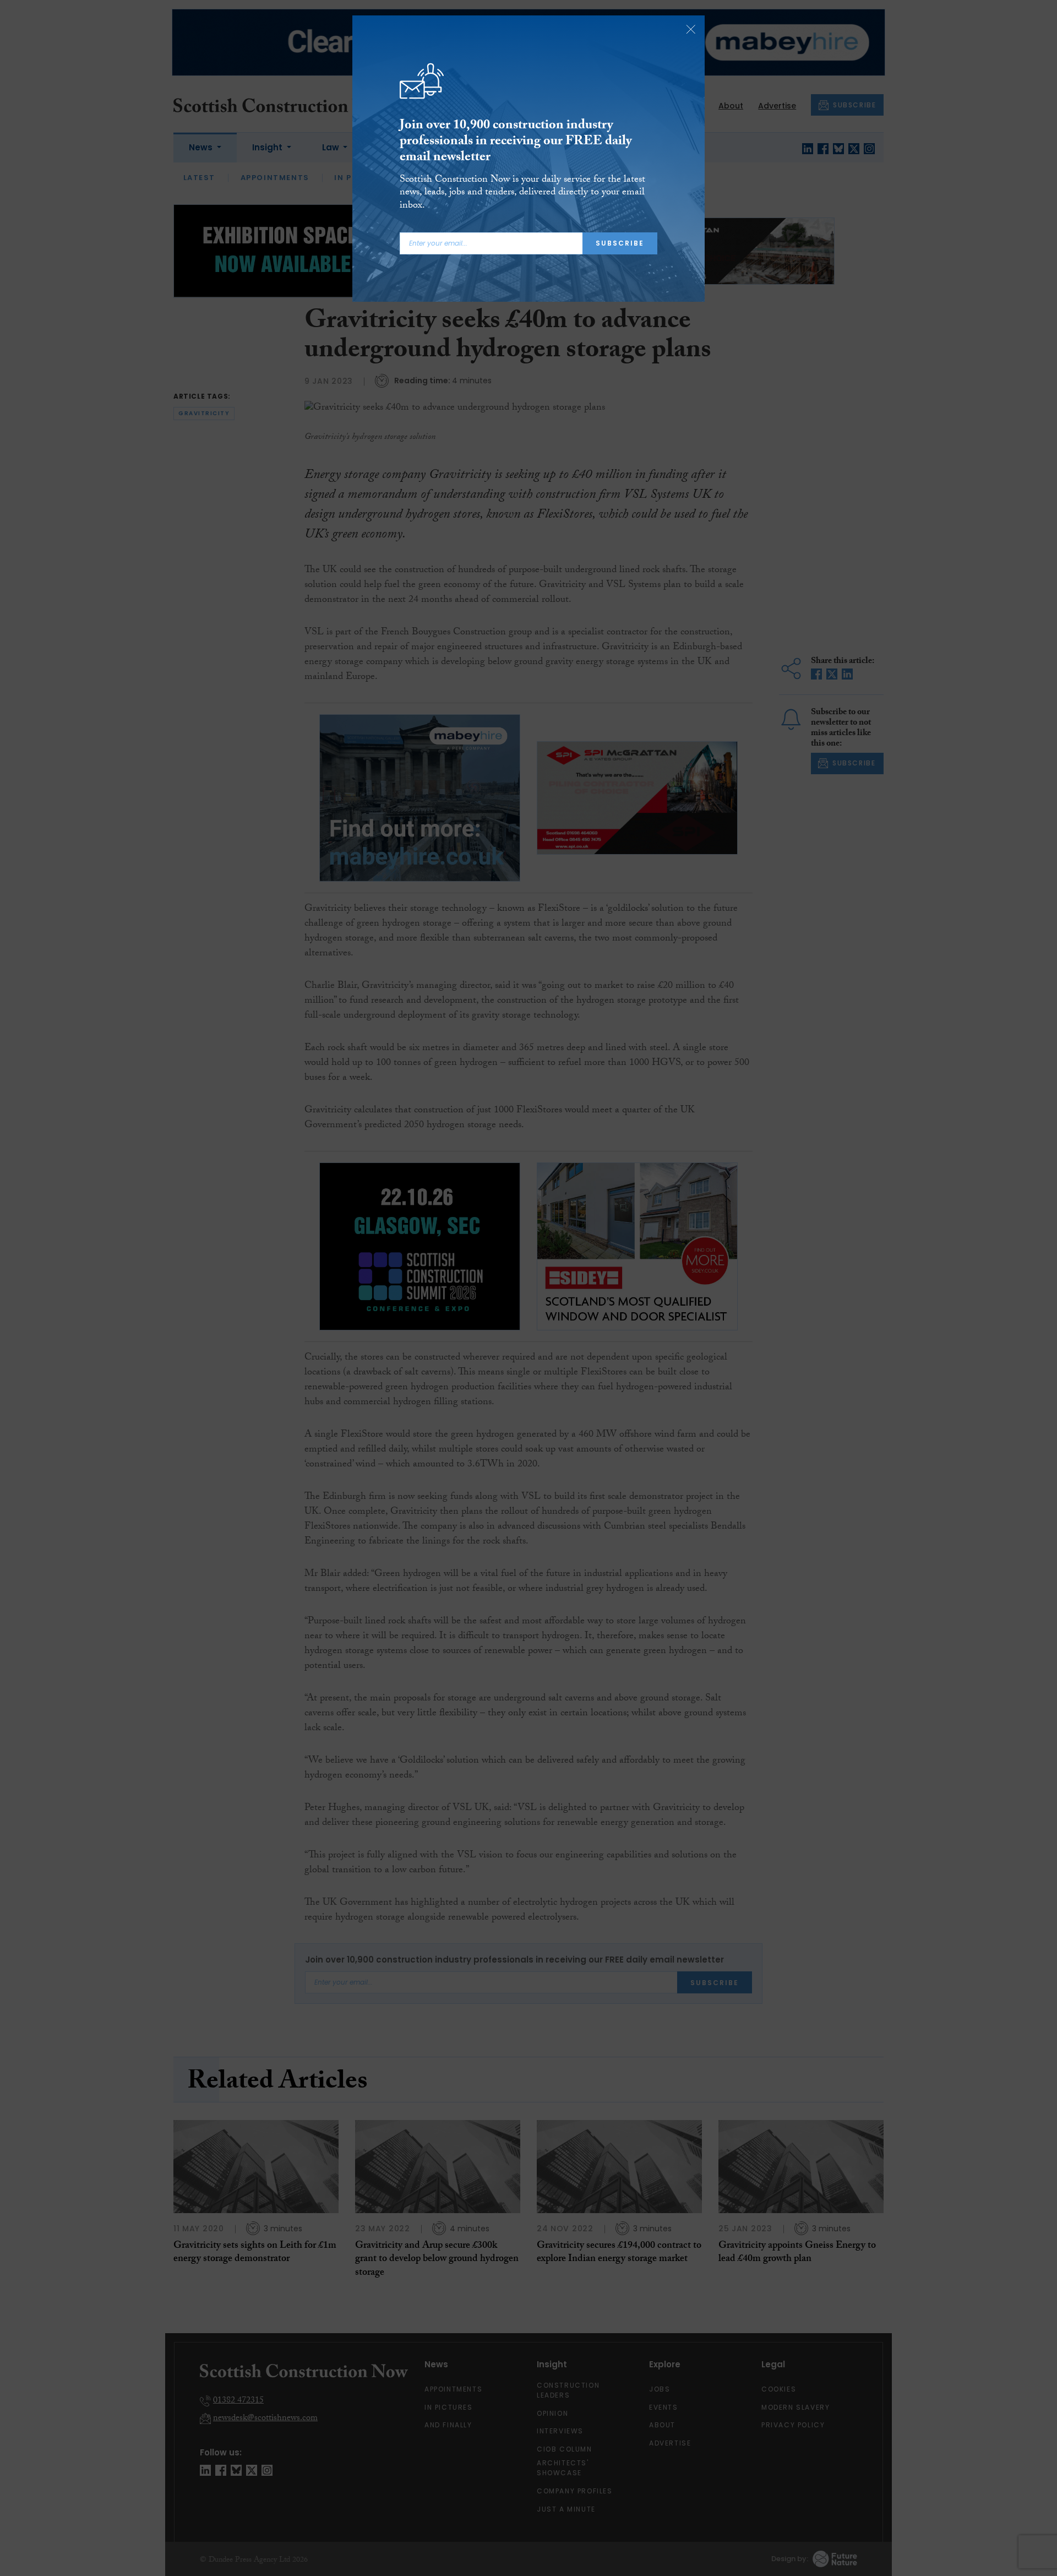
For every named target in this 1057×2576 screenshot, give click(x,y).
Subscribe (620, 243)
